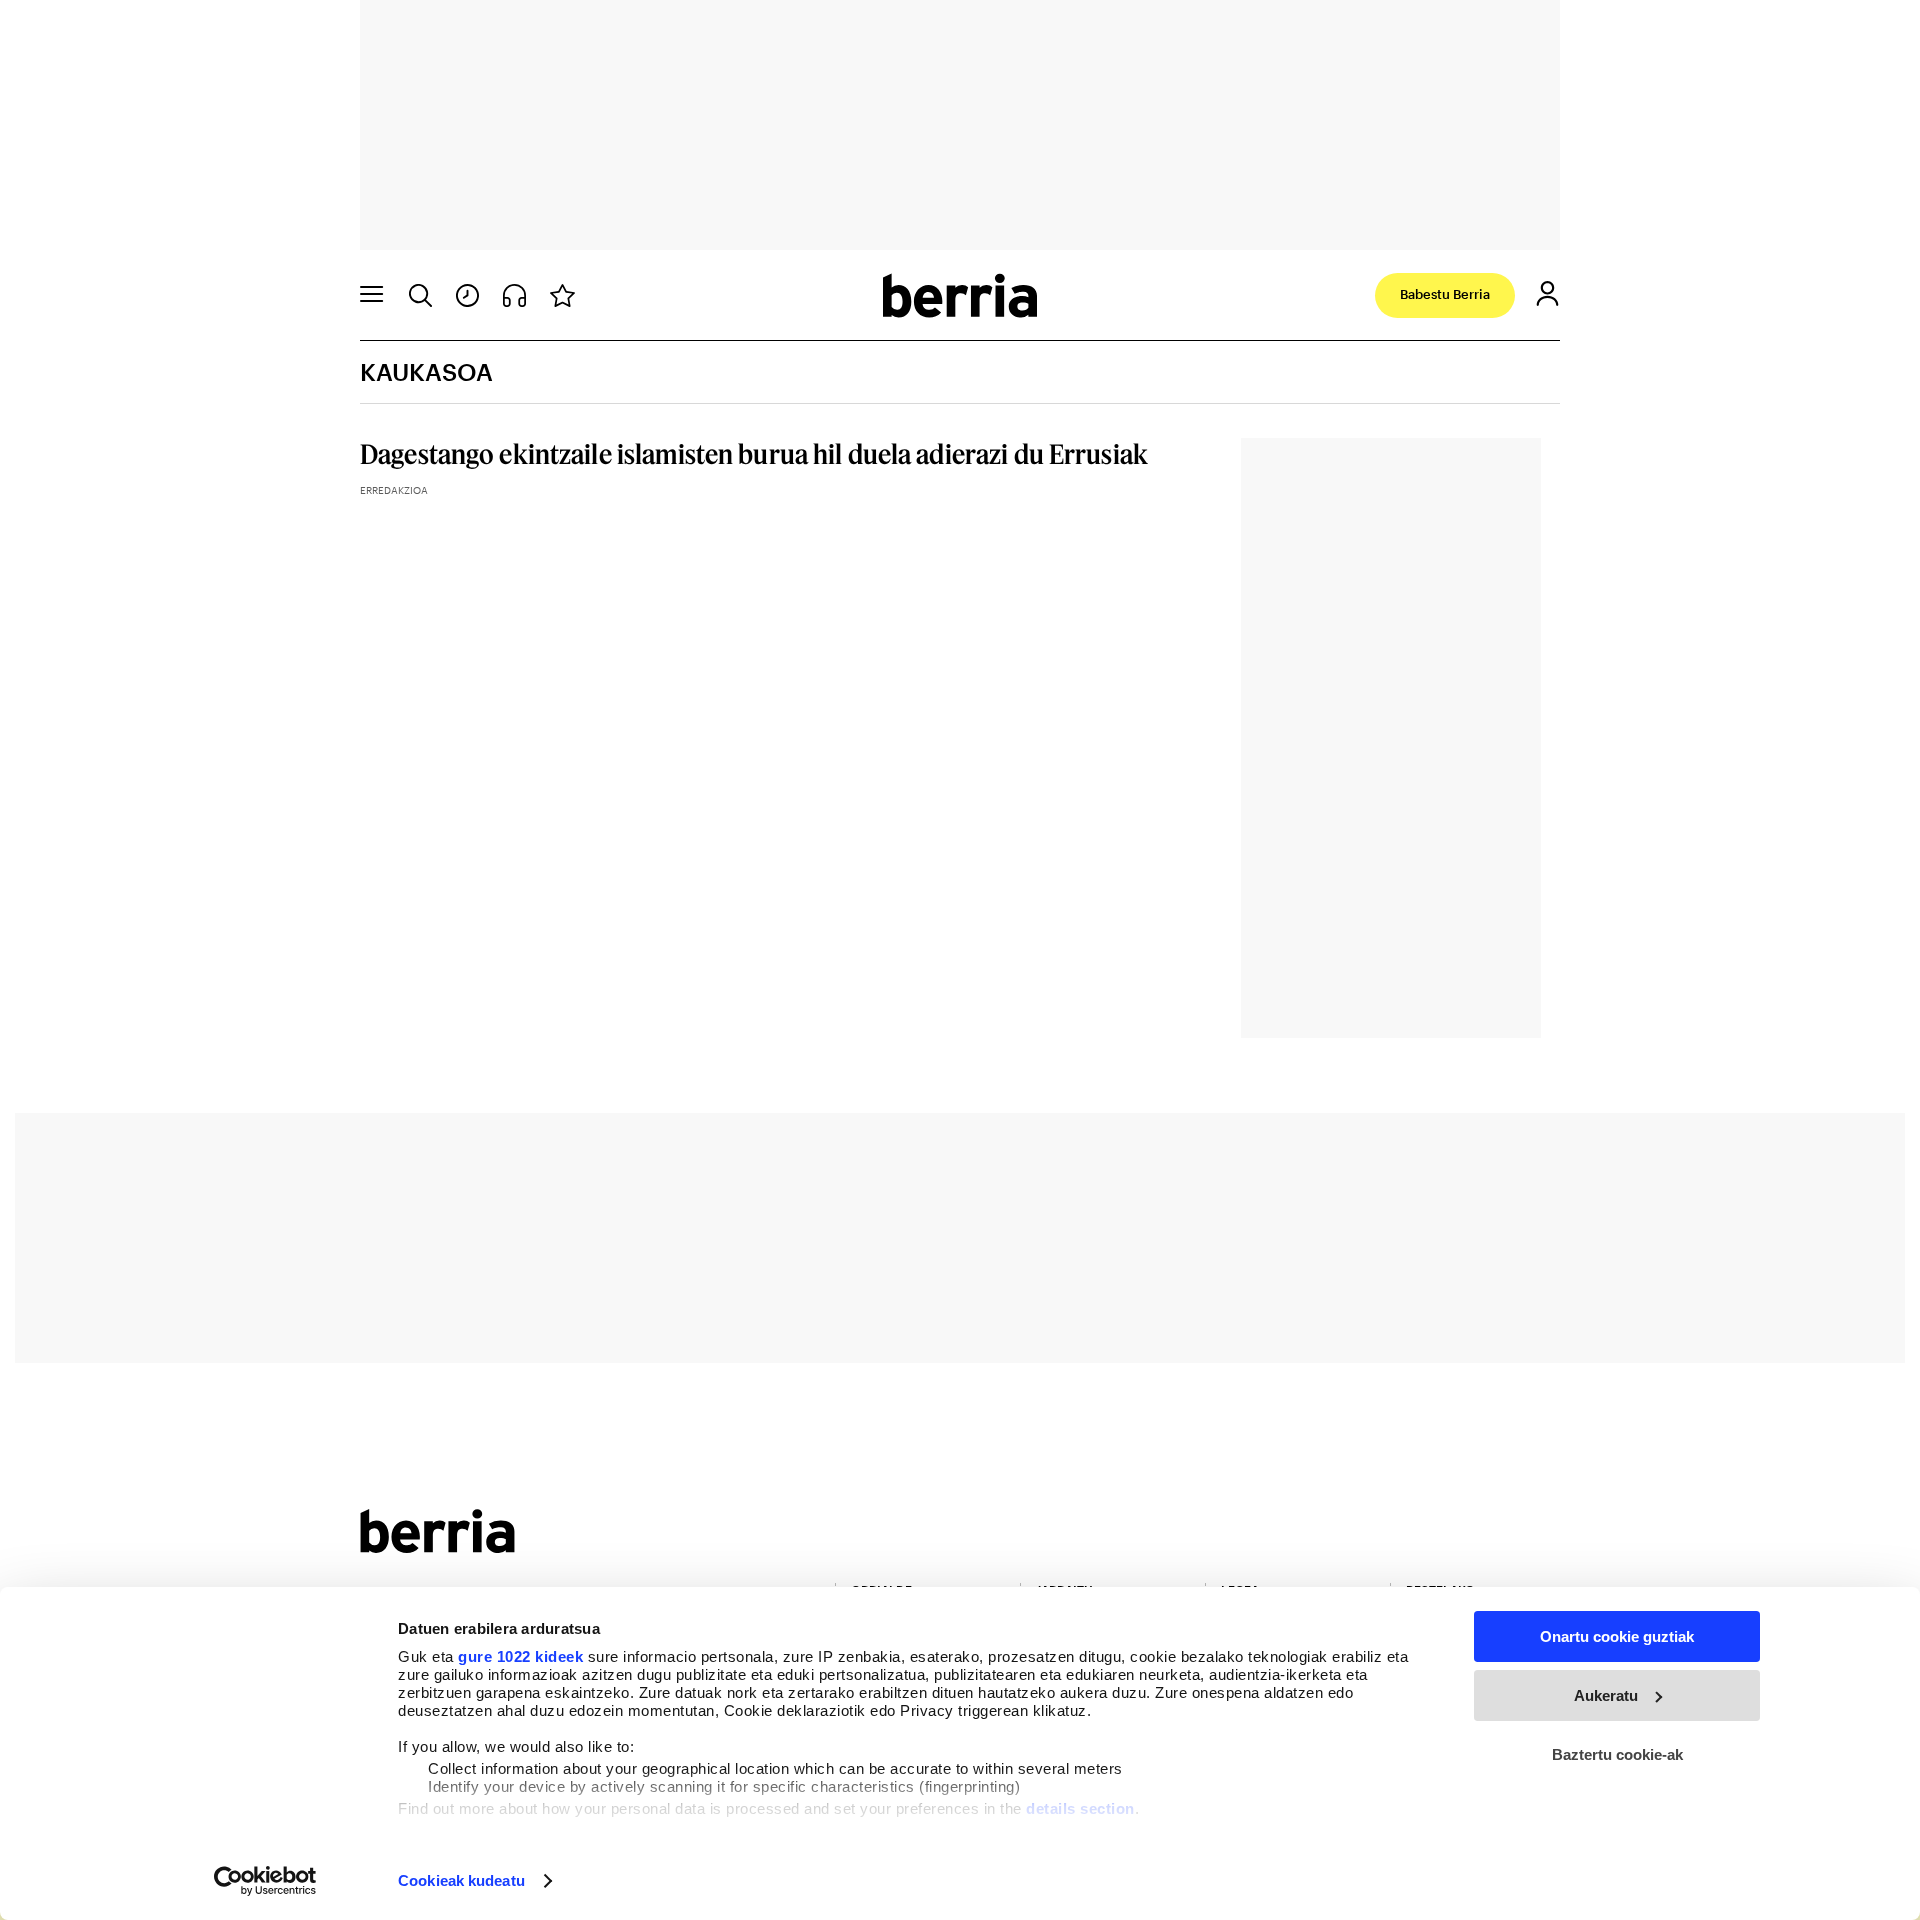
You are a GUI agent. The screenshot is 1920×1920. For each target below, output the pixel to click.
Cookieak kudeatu (461, 1880)
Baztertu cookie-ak (1617, 1754)
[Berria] (437, 1546)
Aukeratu (1606, 1695)
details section (1080, 1808)
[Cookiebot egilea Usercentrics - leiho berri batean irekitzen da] (265, 1881)
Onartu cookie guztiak (1617, 1636)
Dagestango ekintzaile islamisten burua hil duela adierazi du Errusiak (754, 453)
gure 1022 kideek (520, 1656)
